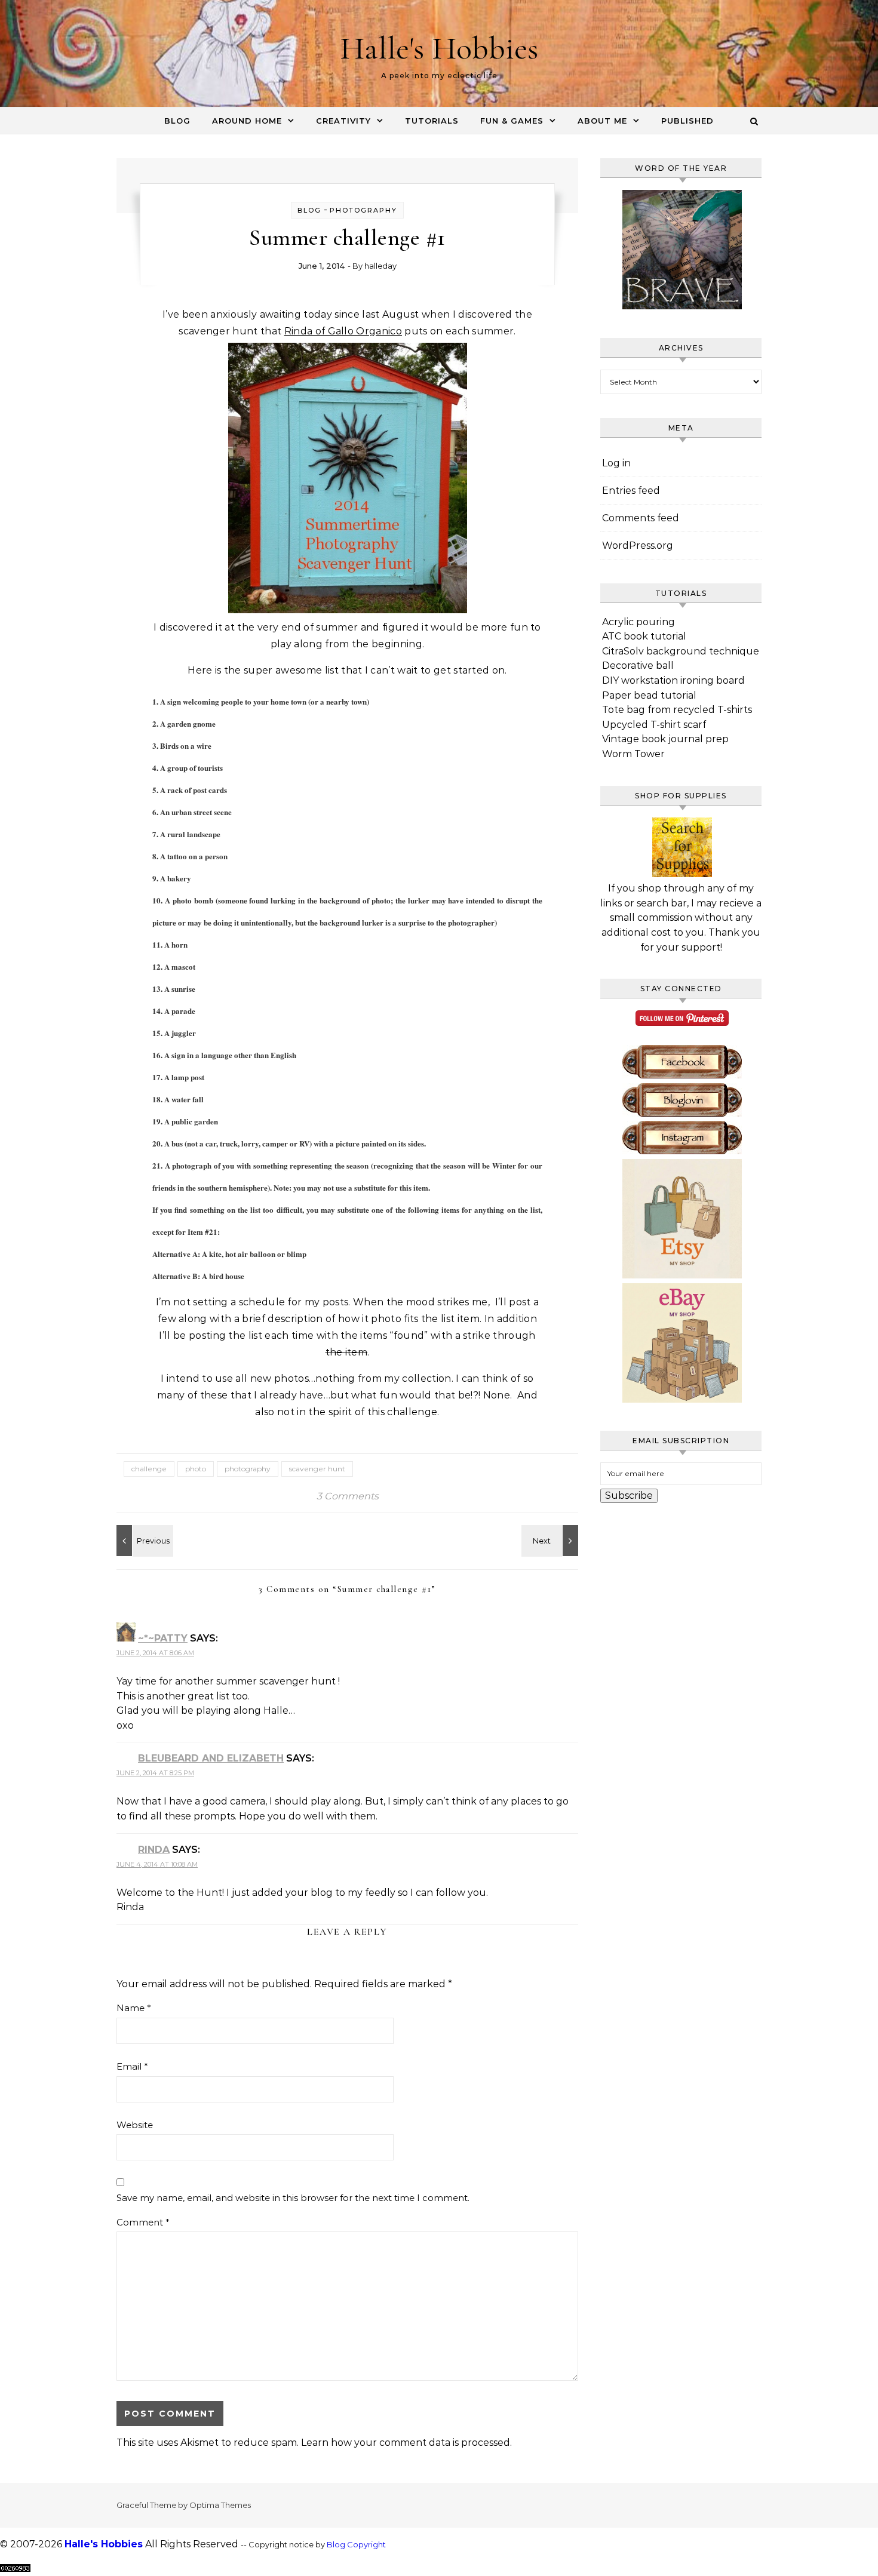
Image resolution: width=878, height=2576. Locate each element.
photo (196, 1469)
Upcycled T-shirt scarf (654, 725)
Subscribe (629, 1496)
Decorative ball (638, 665)
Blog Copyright (356, 2545)
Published (687, 121)
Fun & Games (512, 121)
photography (248, 1469)
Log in (616, 463)
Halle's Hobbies (439, 48)
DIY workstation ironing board (673, 680)
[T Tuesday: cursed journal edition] (551, 1541)
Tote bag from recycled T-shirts (677, 710)
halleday (380, 266)
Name (134, 2008)
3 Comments (348, 1496)
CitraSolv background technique (681, 651)
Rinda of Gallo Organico (343, 331)
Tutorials (432, 121)
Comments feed (641, 518)
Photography (363, 210)
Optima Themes (220, 2505)
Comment (143, 2222)
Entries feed (631, 491)
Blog (177, 121)
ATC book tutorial (644, 636)
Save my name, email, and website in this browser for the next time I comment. (293, 2198)
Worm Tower (633, 754)
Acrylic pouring (638, 622)
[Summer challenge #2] (143, 1541)
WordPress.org (638, 545)
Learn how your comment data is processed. (406, 2443)
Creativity (343, 121)
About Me (602, 121)
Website (135, 2125)
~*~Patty (163, 1638)
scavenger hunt (317, 1469)
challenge (149, 1469)
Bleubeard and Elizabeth (211, 1758)
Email (132, 2066)
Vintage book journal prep (665, 739)
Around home (247, 121)
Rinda (154, 1850)
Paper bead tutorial (649, 695)
